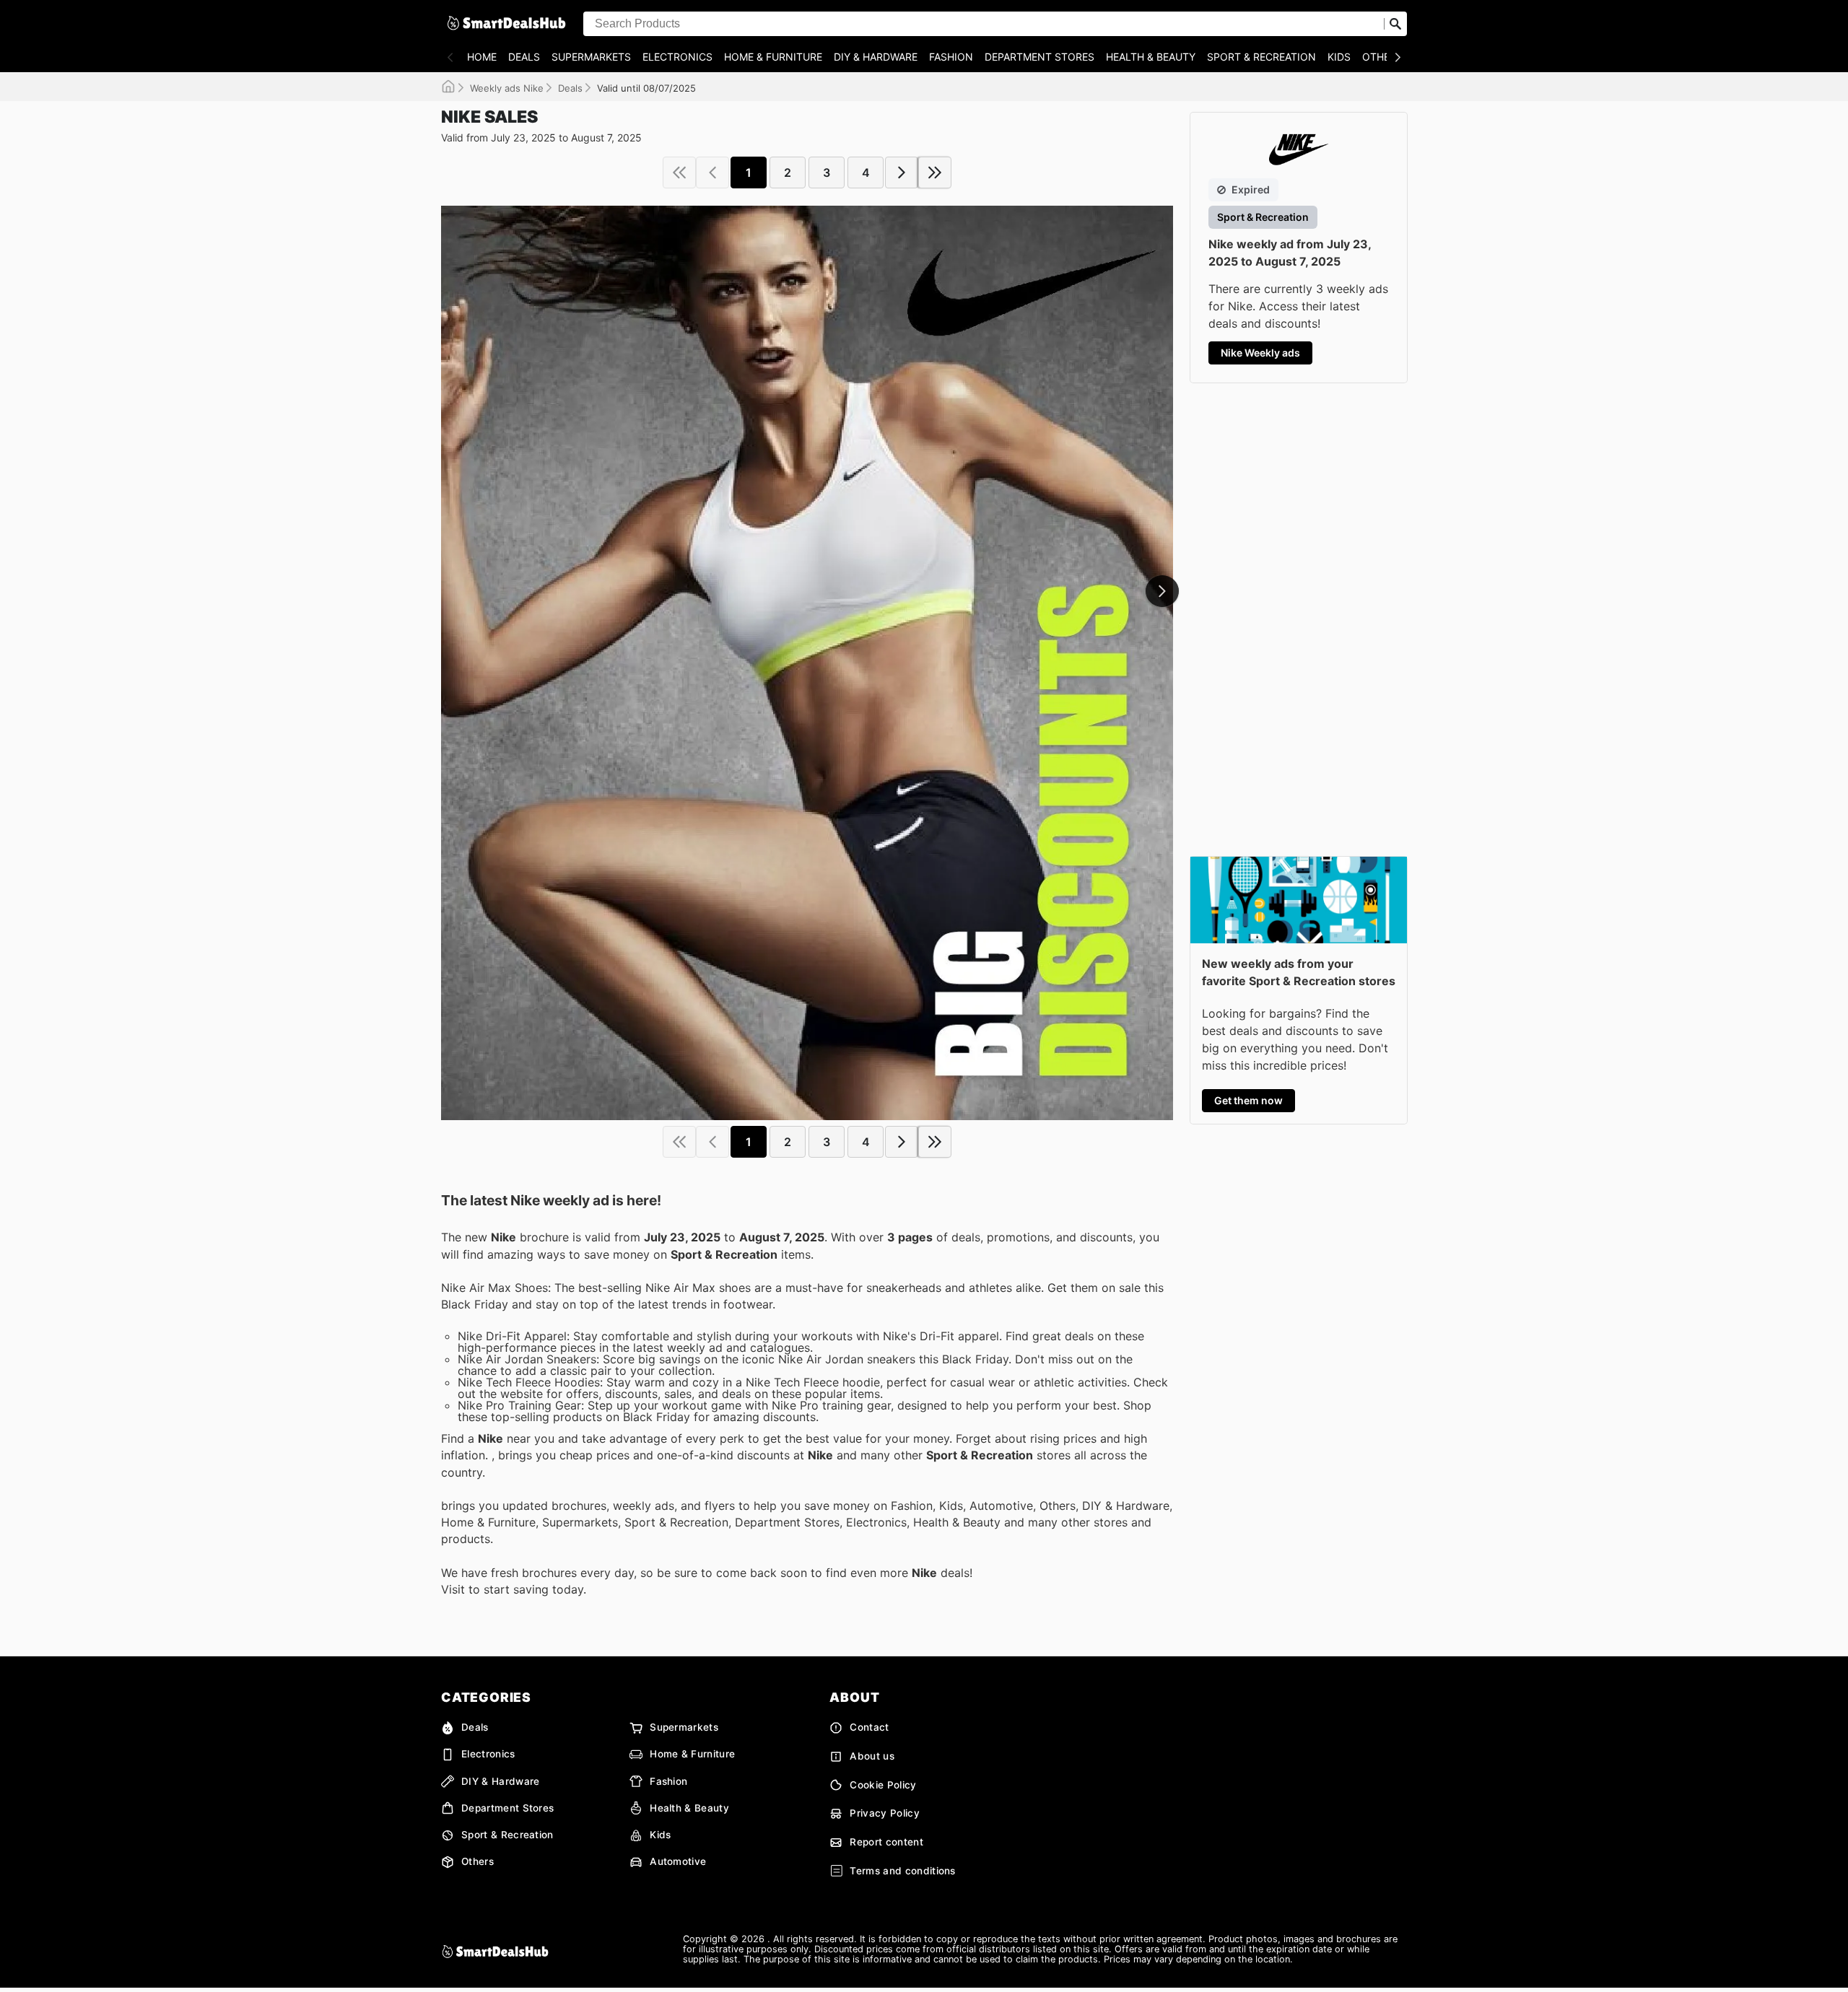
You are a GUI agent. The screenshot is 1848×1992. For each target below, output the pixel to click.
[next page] (902, 172)
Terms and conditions (902, 1871)
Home (482, 57)
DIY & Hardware (876, 57)
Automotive (678, 1861)
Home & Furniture (773, 57)
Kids (1339, 57)
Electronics (677, 57)
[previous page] (712, 172)
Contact (869, 1727)
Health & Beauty (1151, 57)
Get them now (1248, 1100)
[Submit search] (1395, 24)
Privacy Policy (884, 1813)
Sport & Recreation (1261, 57)
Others (1382, 57)
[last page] (935, 172)
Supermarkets (591, 57)
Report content (886, 1842)
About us (872, 1756)
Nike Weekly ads (1260, 353)
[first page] (679, 172)
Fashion (951, 57)
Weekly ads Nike (507, 88)
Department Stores (1039, 57)
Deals (524, 57)
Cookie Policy (883, 1785)
